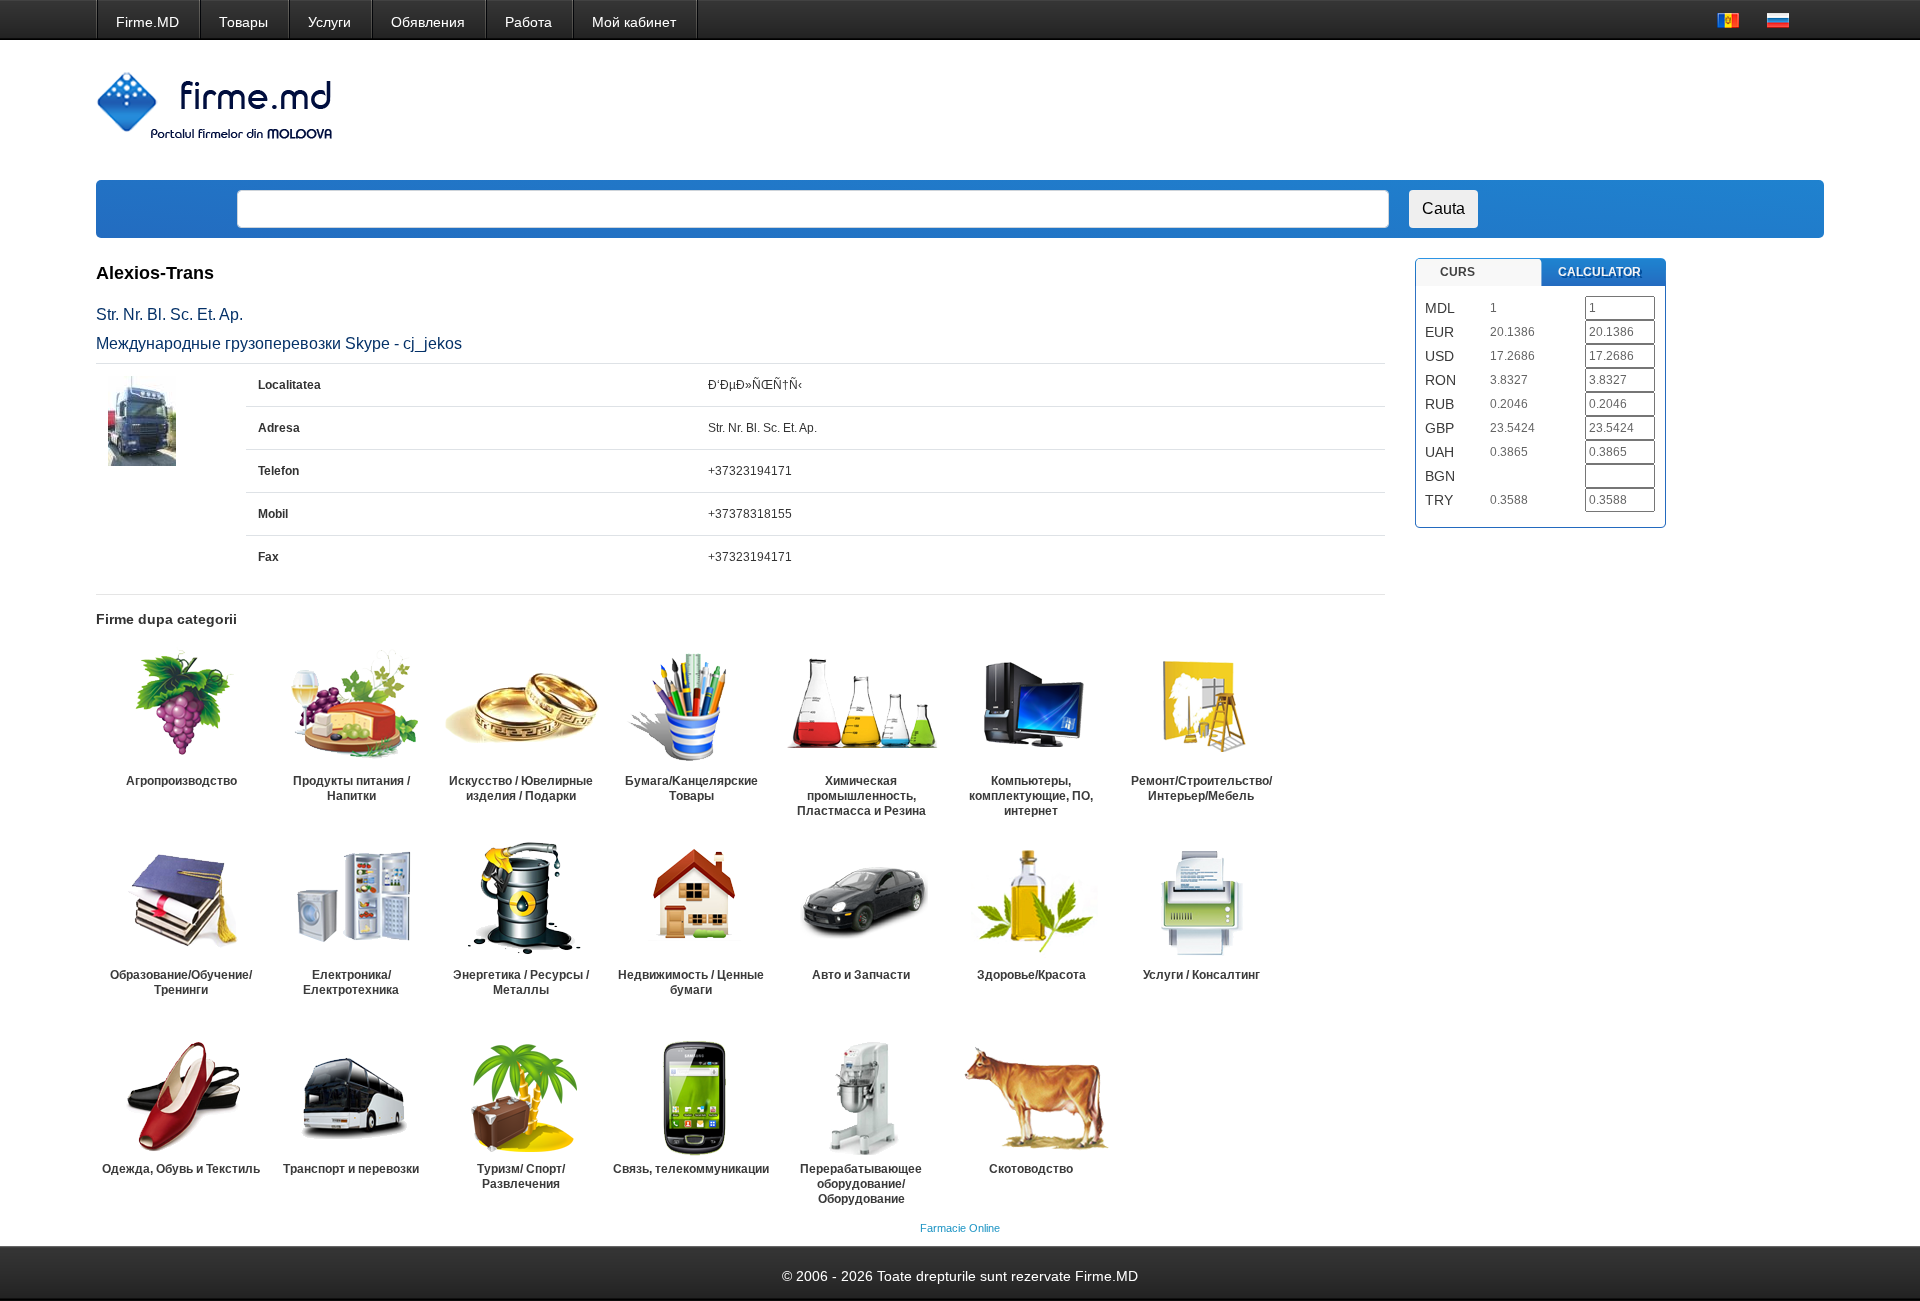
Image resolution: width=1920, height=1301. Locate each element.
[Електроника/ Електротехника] (351, 901)
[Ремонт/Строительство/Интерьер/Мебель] (1201, 707)
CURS (1457, 272)
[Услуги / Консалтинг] (1201, 901)
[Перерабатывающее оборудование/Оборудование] (861, 1095)
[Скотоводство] (1031, 1095)
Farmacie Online (960, 1228)
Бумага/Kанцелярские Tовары (691, 788)
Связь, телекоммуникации (691, 1169)
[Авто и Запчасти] (861, 901)
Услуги (329, 22)
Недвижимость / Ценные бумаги (691, 982)
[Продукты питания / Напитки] (351, 707)
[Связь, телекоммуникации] (691, 1095)
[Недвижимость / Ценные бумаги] (691, 901)
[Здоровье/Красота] (1031, 901)
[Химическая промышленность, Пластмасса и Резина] (861, 707)
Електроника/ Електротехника (351, 982)
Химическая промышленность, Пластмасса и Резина (861, 796)
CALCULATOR (1599, 272)
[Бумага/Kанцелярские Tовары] (691, 707)
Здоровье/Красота (1031, 975)
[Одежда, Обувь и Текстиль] (181, 1095)
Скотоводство (1031, 1169)
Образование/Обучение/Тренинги (181, 982)
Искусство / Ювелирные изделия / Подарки (521, 788)
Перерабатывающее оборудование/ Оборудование (861, 1184)
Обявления (428, 22)
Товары (243, 22)
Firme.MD (147, 22)
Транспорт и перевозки (351, 1169)
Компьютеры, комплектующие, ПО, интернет (1031, 796)
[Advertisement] (1443, 110)
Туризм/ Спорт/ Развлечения (521, 1176)
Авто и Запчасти (861, 975)
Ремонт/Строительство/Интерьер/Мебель (1201, 788)
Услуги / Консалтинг (1201, 975)
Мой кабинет (634, 22)
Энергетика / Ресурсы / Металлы (521, 982)
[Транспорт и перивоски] (351, 1095)
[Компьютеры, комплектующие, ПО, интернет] (1031, 707)
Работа (528, 22)
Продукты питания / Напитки (351, 788)
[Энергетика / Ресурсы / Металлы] (521, 901)
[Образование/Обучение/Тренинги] (181, 901)
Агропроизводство (181, 781)
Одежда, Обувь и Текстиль (181, 1169)
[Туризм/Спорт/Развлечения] (521, 1095)
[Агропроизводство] (181, 707)
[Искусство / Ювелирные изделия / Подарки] (521, 707)
